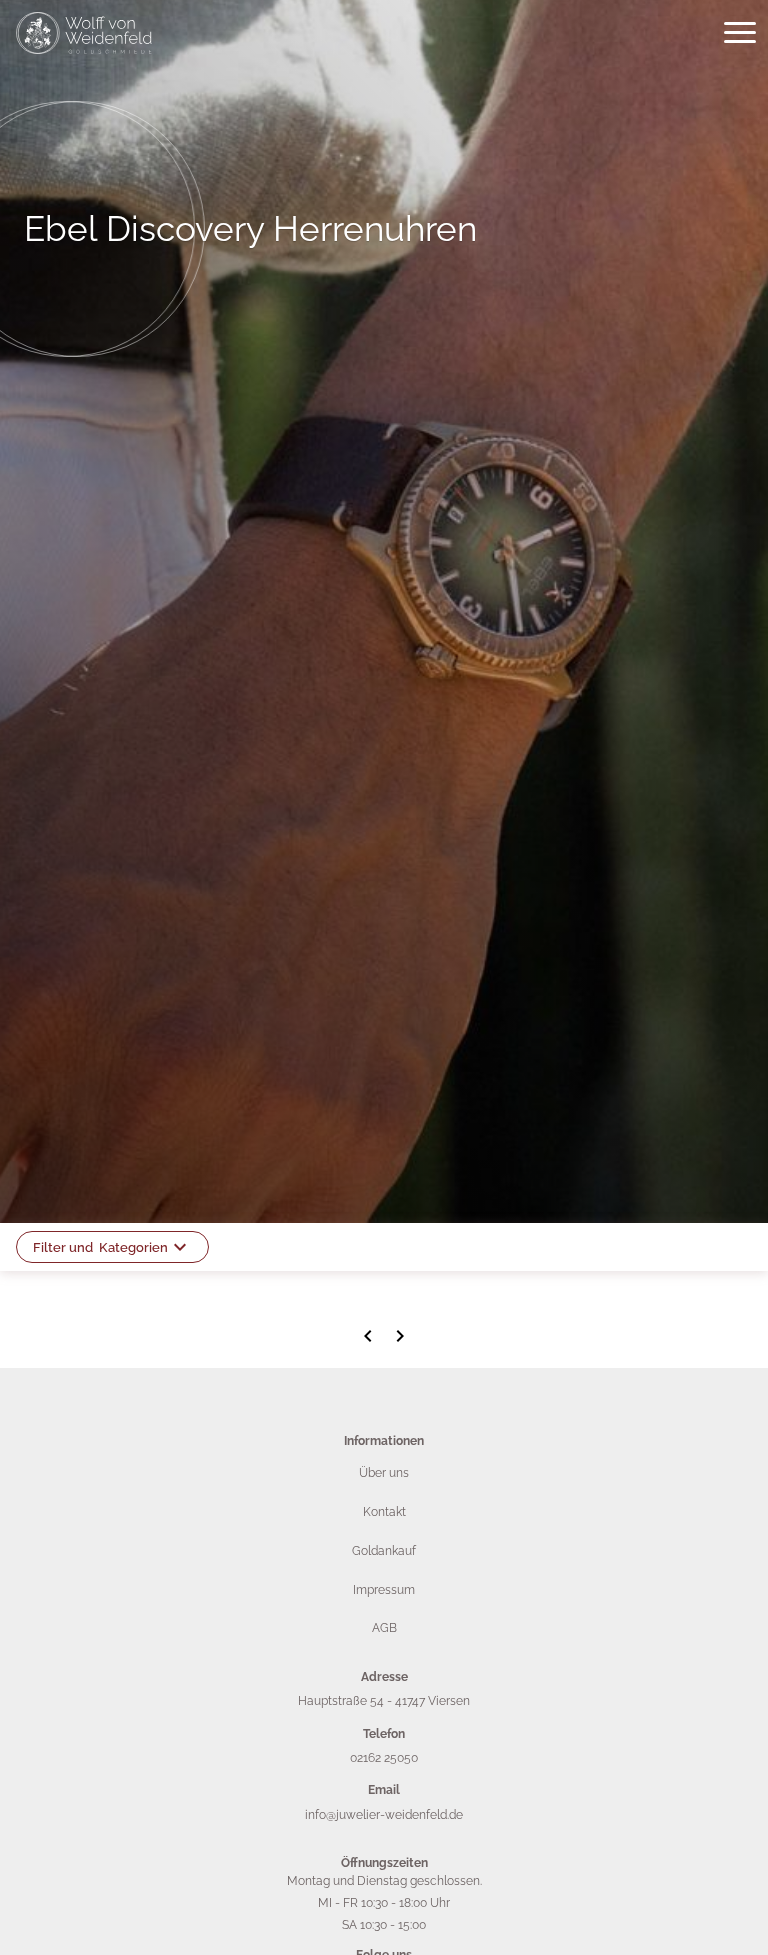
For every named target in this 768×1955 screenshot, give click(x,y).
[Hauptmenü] (740, 33)
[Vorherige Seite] (368, 1335)
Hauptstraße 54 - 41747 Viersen (384, 1701)
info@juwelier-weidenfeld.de (384, 1815)
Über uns (384, 1473)
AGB (384, 1628)
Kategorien (100, 1247)
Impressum (384, 1590)
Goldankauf (384, 1551)
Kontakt (384, 1512)
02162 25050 (384, 1758)
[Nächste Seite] (400, 1335)
